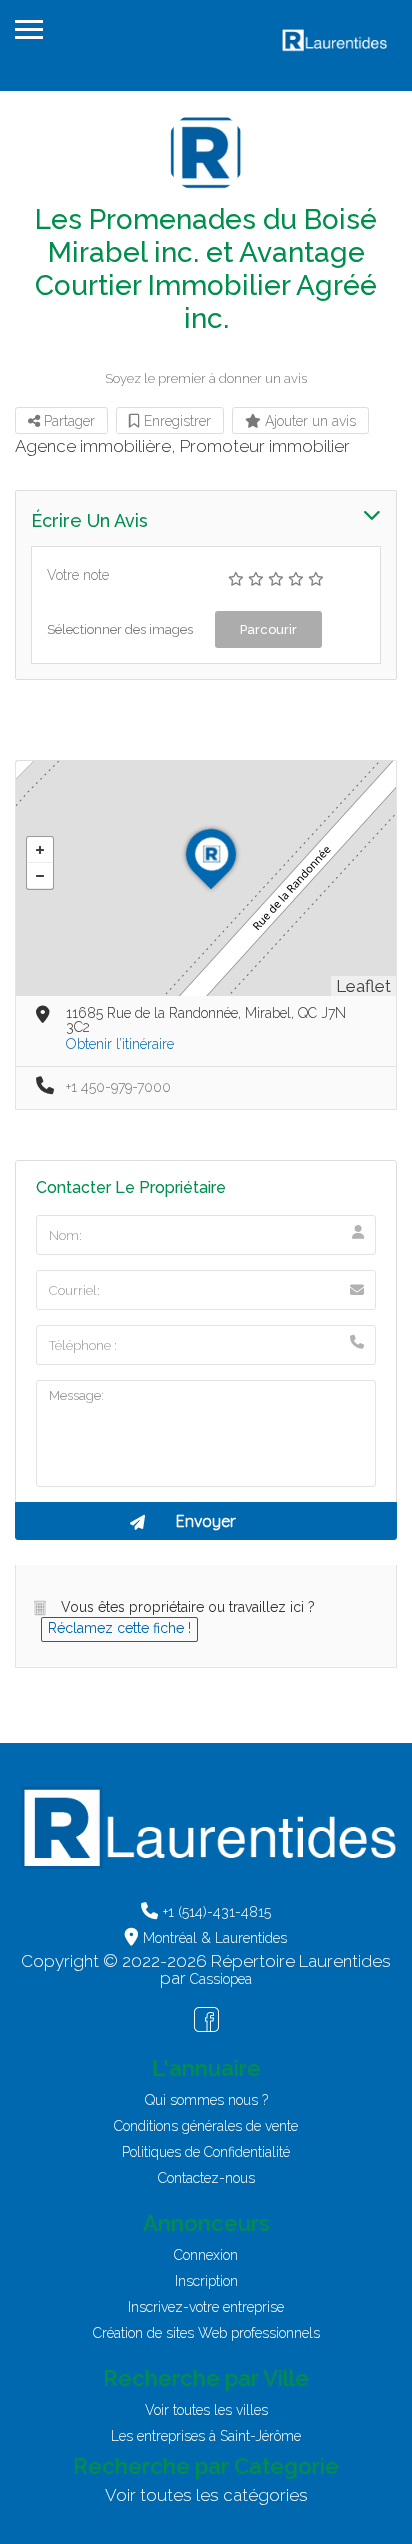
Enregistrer (175, 421)
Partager (67, 421)
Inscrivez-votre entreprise (206, 2307)
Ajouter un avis (308, 421)
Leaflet (363, 986)
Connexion (206, 2255)
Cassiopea (221, 1979)
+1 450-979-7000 (118, 1087)
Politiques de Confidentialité (206, 2152)
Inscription (206, 2281)
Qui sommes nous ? (206, 2100)
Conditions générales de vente (206, 2126)
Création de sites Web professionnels (206, 2333)
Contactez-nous (206, 2178)
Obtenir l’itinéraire (120, 1044)
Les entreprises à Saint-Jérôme (206, 2436)
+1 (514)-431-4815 (217, 1912)
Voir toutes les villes (206, 2410)
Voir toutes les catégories (206, 2495)
